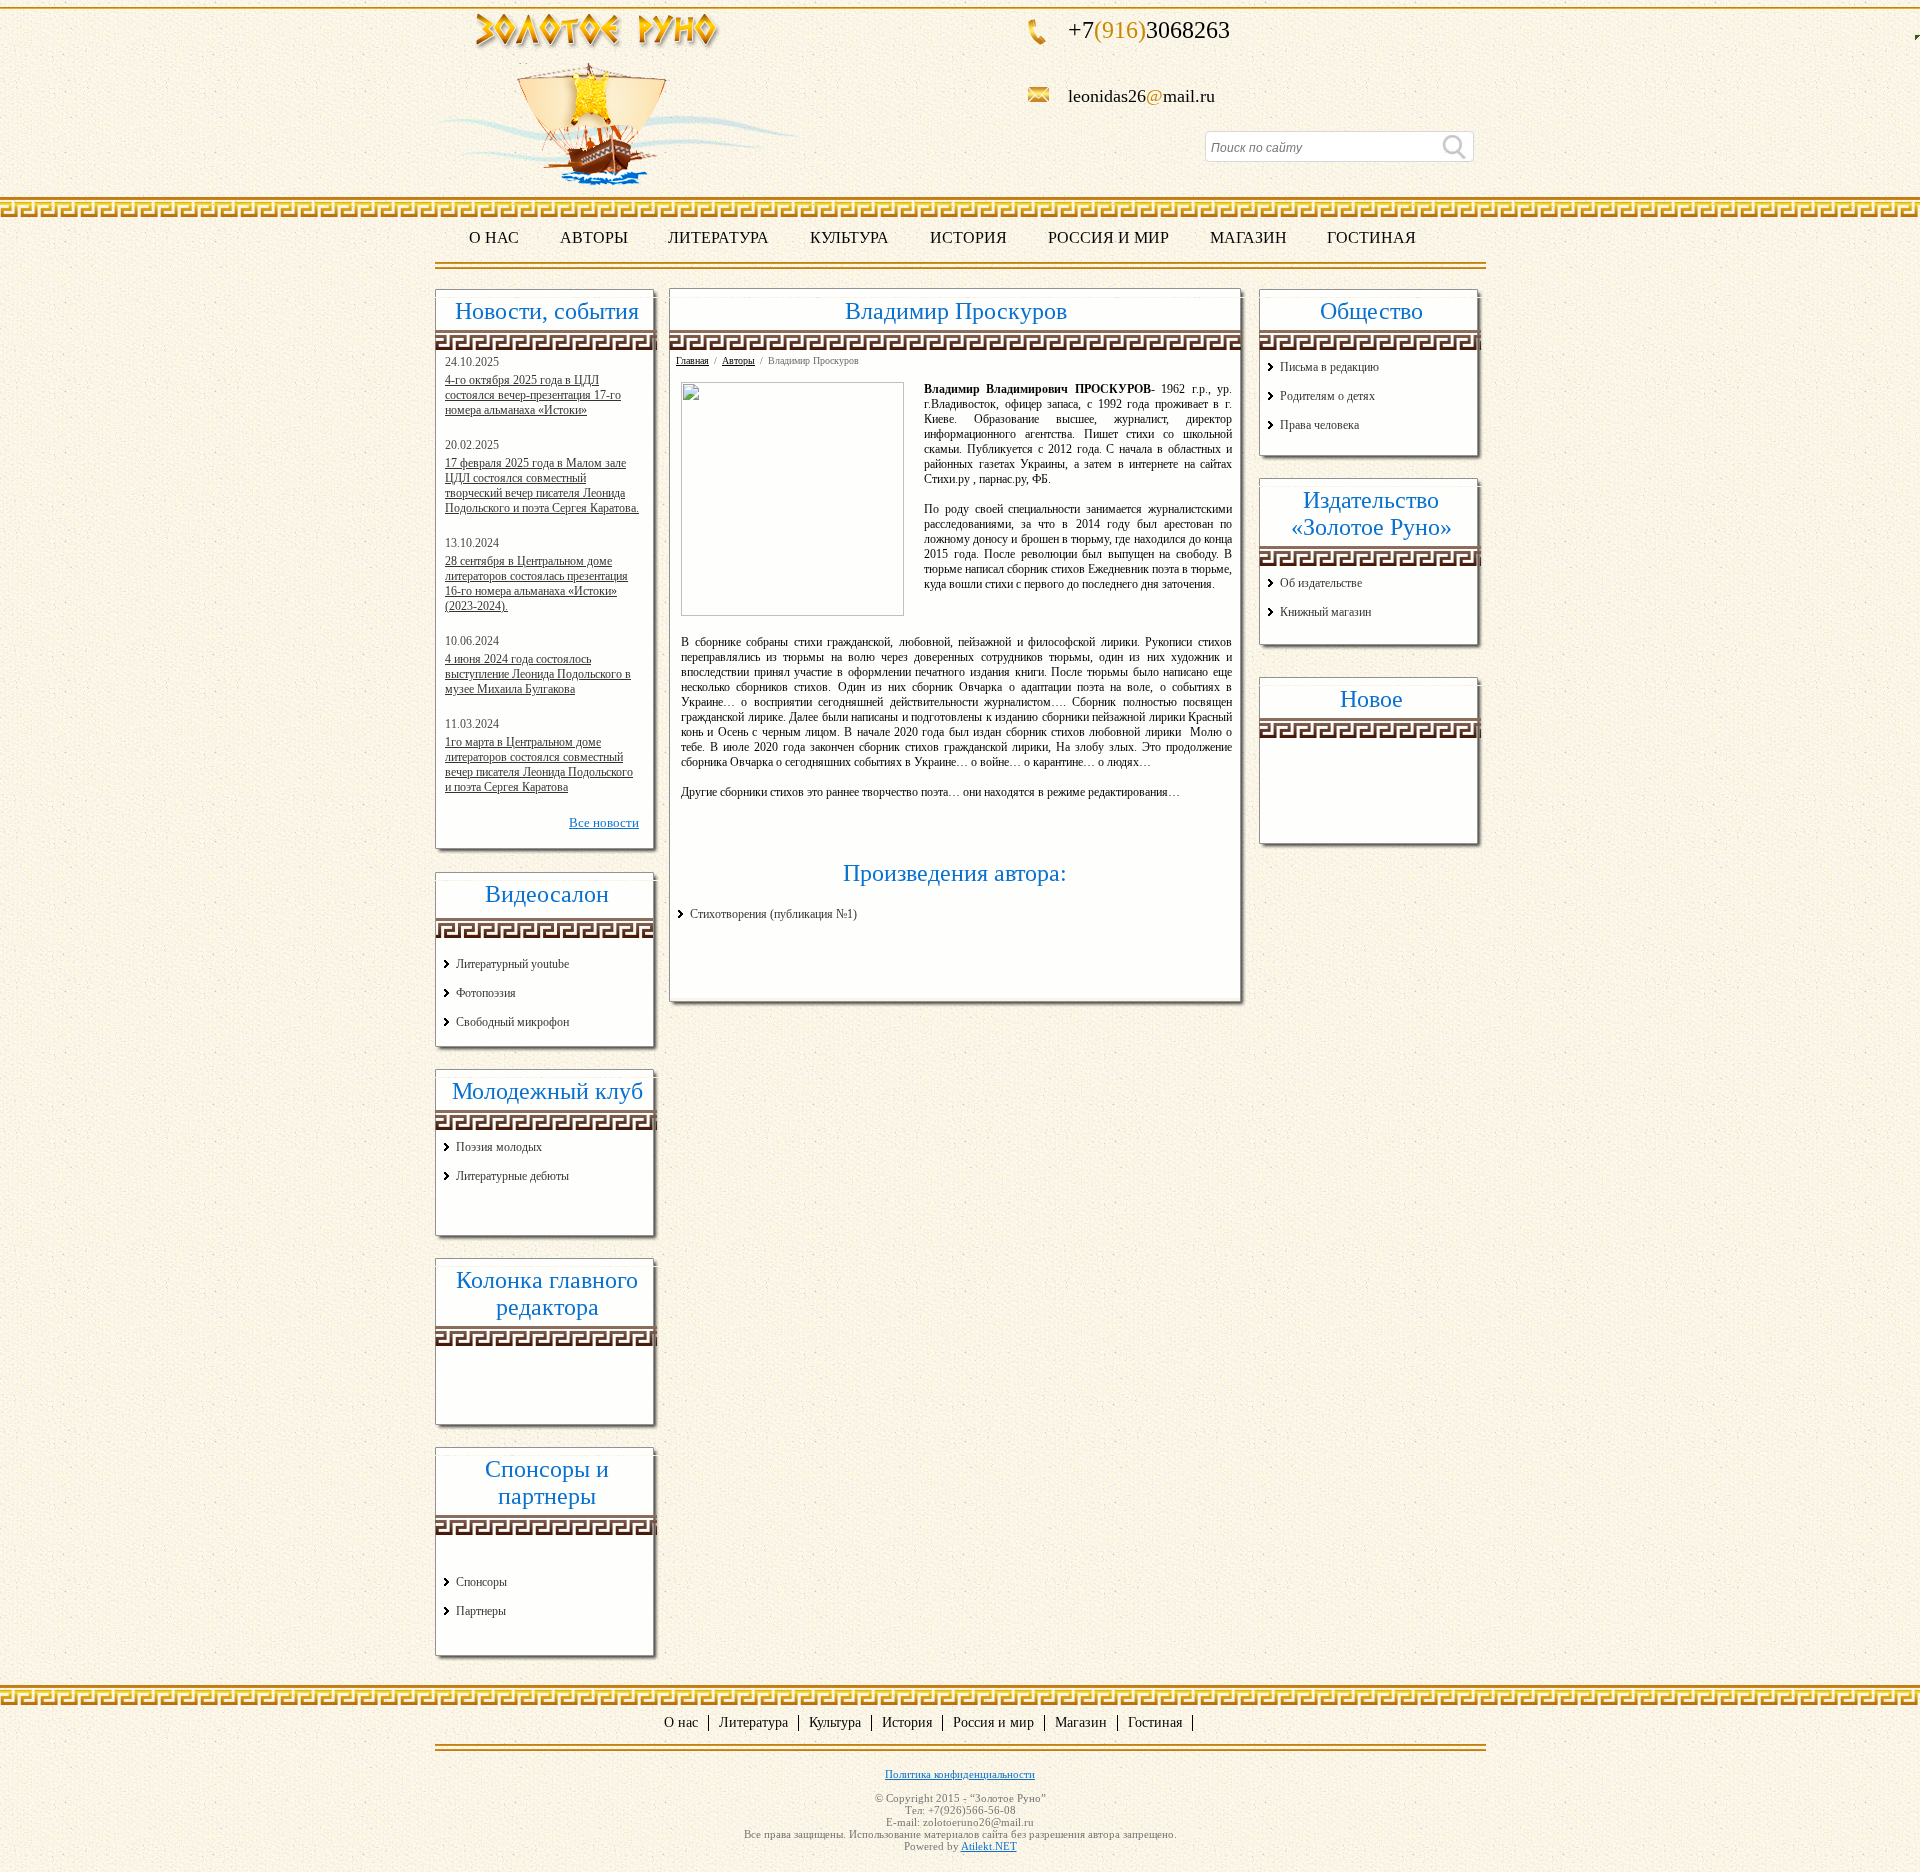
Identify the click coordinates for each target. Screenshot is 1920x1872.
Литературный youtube (512, 964)
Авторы (594, 237)
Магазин (1248, 237)
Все (604, 822)
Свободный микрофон (512, 1022)
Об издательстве (1321, 583)
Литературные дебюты (512, 1176)
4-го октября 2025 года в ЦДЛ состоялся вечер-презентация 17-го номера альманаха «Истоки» (533, 395)
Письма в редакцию (1329, 367)
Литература (718, 237)
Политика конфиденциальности (960, 1774)
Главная (692, 360)
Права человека (1319, 425)
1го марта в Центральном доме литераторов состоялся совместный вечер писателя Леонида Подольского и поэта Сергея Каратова (539, 764)
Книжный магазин (1325, 612)
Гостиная (1371, 237)
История (968, 237)
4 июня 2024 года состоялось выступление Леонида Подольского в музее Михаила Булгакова (538, 674)
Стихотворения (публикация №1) (773, 914)
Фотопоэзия (486, 993)
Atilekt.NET (989, 1846)
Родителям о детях (1327, 396)
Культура (849, 237)
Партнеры (481, 1611)
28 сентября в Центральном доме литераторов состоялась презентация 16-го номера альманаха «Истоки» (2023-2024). (536, 583)
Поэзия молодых (499, 1147)
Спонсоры (481, 1582)
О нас (494, 237)
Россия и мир (1108, 237)
